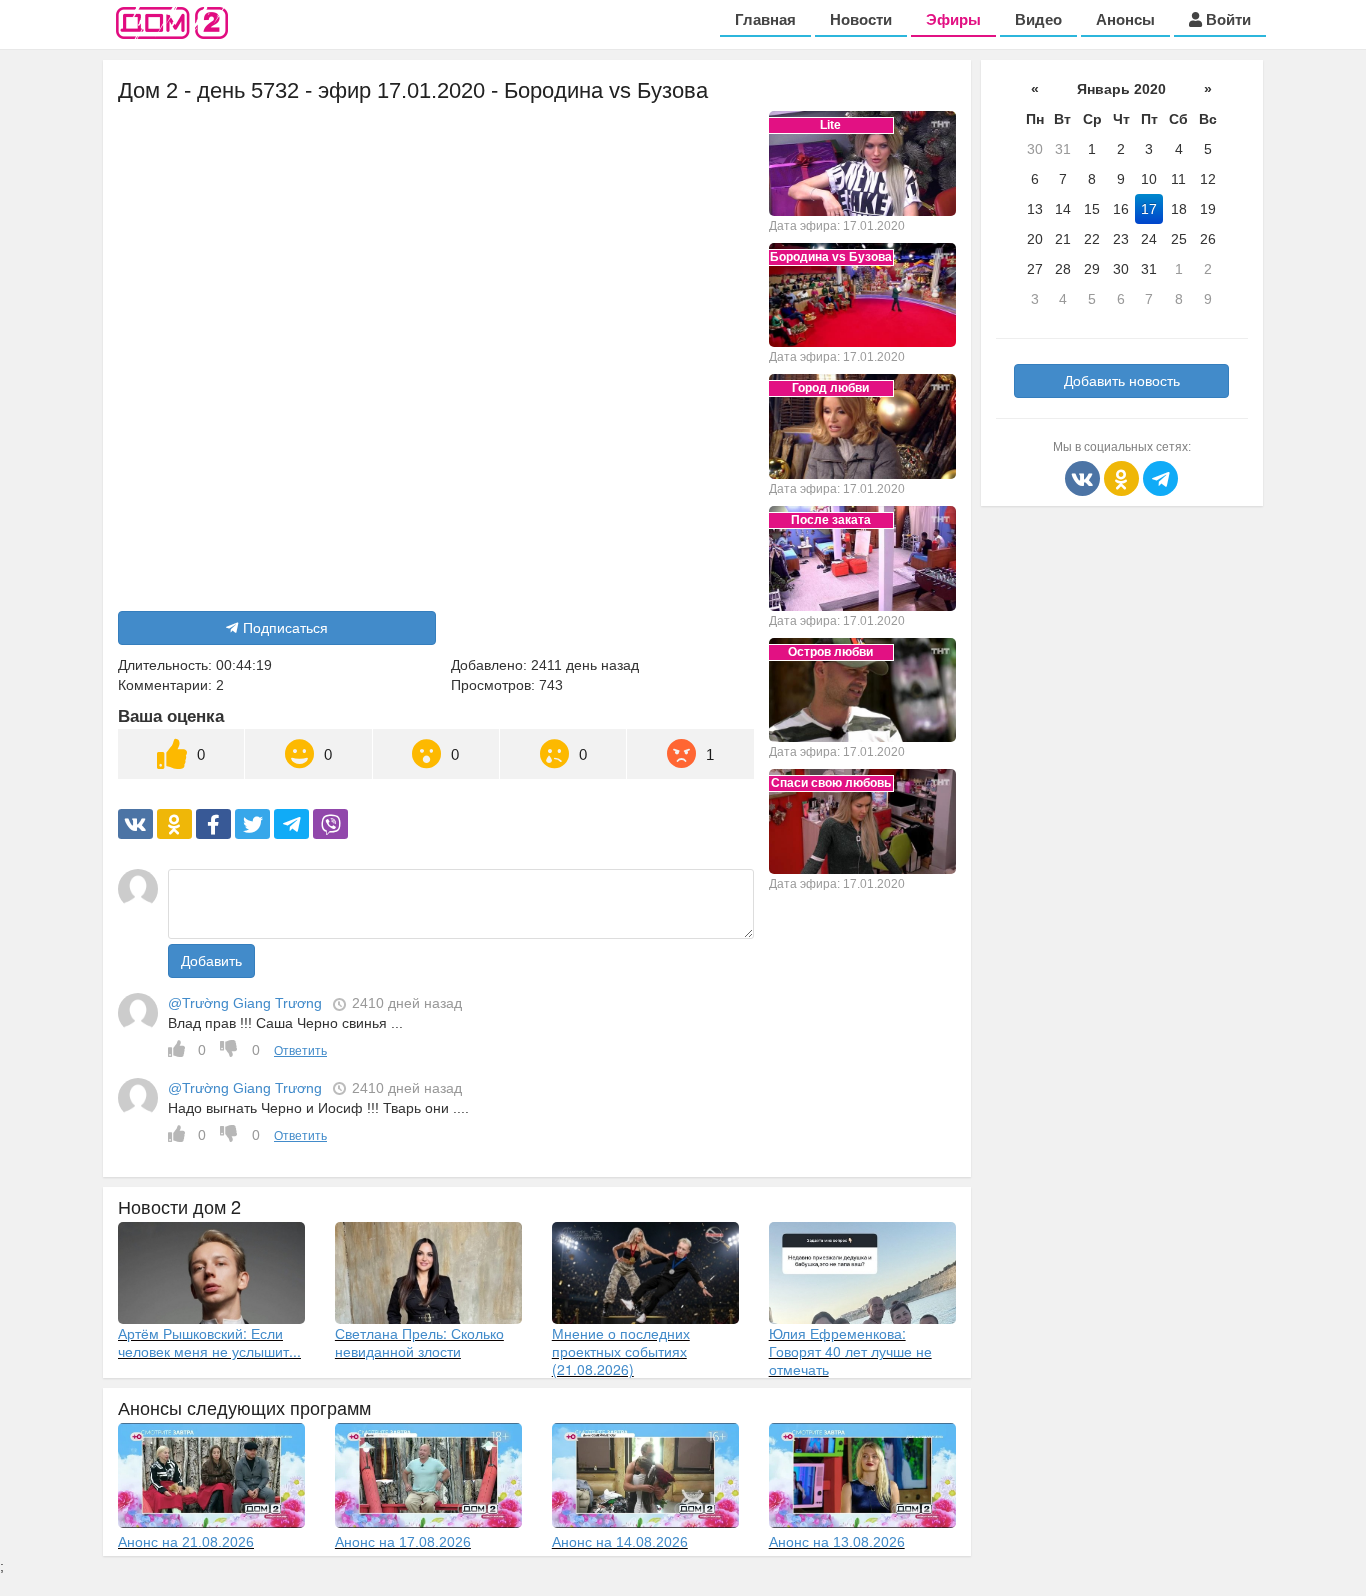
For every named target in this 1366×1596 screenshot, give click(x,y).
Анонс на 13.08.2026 (837, 1542)
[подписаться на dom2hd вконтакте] (1084, 477)
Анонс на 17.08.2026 (403, 1542)
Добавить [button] (211, 961)
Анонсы (1125, 19)
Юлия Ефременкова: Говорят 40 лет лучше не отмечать (850, 1351)
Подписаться (285, 628)
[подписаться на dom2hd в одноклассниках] (1123, 477)
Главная (765, 19)
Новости (861, 19)
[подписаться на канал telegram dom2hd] (1160, 477)
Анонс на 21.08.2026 (186, 1542)
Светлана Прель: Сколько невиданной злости (419, 1342)
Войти (1226, 19)
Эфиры (953, 19)
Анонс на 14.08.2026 (620, 1542)
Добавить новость (1122, 381)
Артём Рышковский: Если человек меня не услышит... (209, 1342)
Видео (1038, 19)
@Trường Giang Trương (245, 1003)
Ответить (300, 1051)
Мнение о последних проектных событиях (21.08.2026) (621, 1351)
